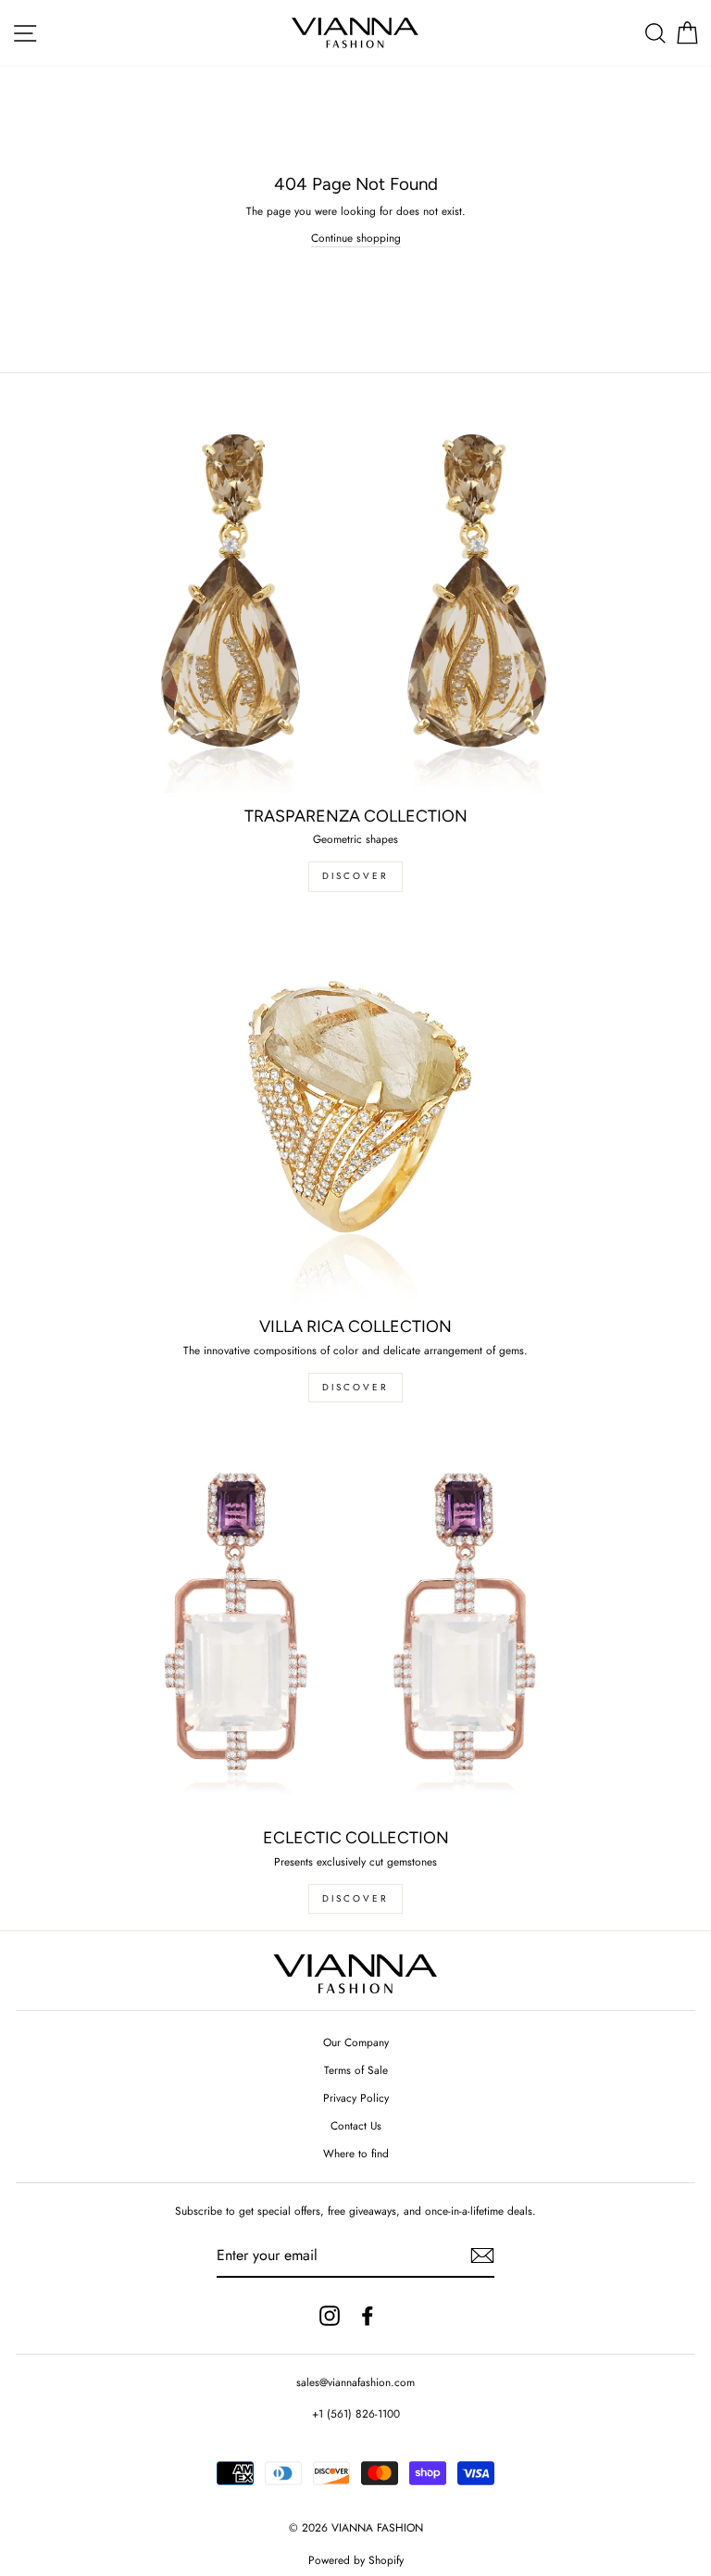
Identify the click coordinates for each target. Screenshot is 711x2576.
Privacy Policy (356, 2098)
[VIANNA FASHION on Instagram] (330, 2316)
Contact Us (356, 2125)
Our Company (356, 2042)
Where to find (356, 2153)
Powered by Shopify (356, 2560)
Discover (355, 1387)
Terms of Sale (356, 2070)
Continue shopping (356, 238)
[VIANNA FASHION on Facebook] (368, 2316)
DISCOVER (355, 876)
